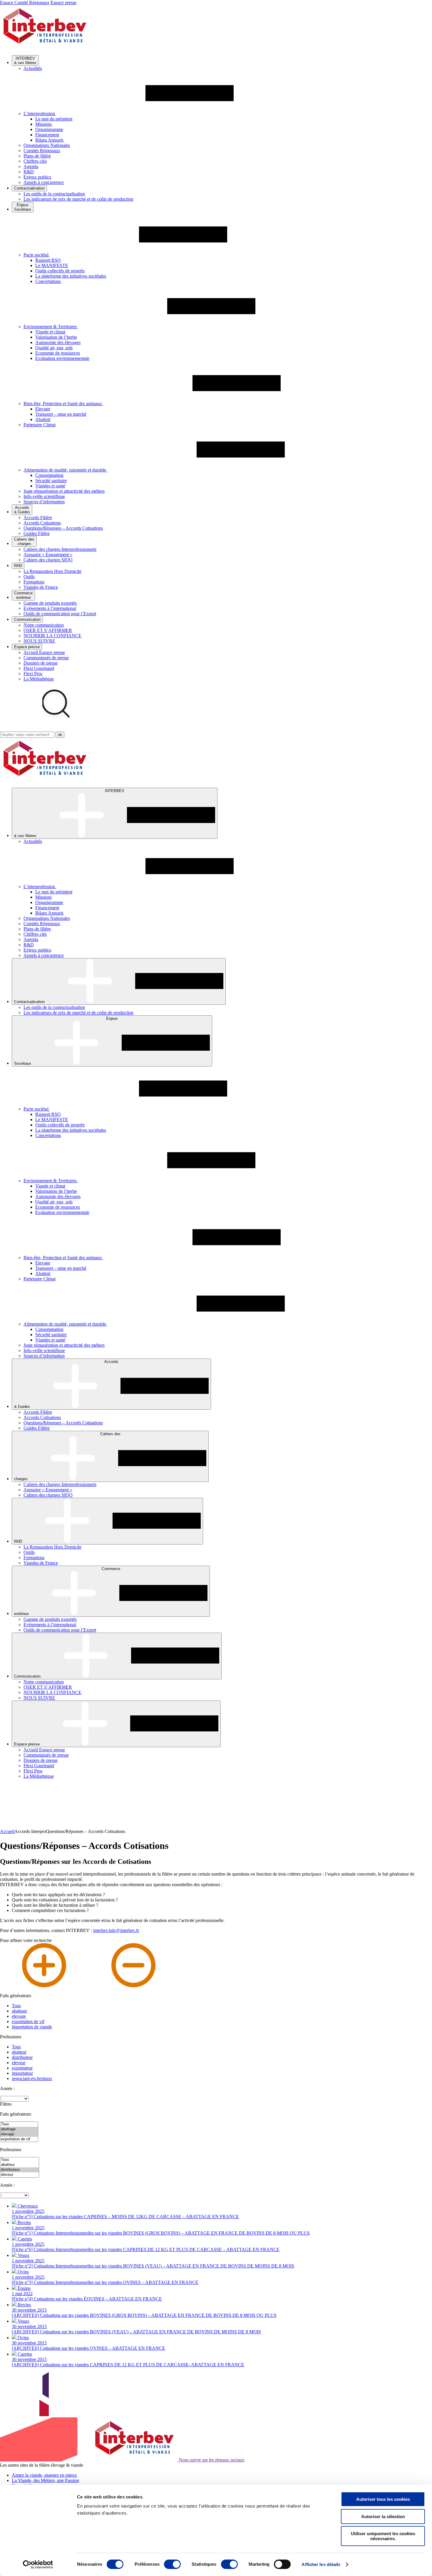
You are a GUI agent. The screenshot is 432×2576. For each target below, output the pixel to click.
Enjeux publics (37, 177)
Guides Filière (37, 533)
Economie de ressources (58, 353)
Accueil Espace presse (44, 652)
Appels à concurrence (44, 182)
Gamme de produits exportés (50, 603)
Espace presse (63, 2)
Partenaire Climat (40, 425)
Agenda (31, 166)
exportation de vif (28, 2021)
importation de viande (32, 2027)
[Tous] (19, 2124)
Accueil (7, 1831)
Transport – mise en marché (61, 414)
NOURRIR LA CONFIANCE (52, 636)
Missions (43, 124)
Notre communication (44, 625)
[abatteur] (20, 2165)
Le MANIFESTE (52, 265)
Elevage (43, 409)
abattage (19, 2011)
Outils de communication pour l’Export (60, 614)
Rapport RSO (48, 260)
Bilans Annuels (49, 140)
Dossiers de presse (41, 663)
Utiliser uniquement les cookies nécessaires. (383, 2536)
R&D (29, 172)
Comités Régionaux (42, 151)
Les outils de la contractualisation (54, 194)
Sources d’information (44, 502)
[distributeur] (20, 2170)
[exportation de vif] (19, 2139)
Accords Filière (38, 518)
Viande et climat (50, 332)
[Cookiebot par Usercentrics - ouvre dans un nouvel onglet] (38, 2565)
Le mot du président (54, 119)
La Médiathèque (39, 679)
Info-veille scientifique (44, 496)
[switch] (172, 2564)
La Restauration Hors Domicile (52, 571)
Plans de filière (37, 156)
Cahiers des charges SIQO (48, 560)
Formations (34, 582)
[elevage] (19, 2134)
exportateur (22, 2068)
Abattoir (43, 419)
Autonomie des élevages (58, 342)
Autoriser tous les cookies (383, 2499)
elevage (19, 2016)
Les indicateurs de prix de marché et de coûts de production (78, 199)
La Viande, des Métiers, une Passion (45, 2480)
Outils (29, 577)
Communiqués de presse (46, 658)
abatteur (19, 2052)
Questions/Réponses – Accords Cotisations (63, 528)
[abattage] (19, 2129)
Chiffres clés (35, 161)
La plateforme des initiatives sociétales (71, 276)
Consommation (49, 475)
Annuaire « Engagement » (48, 555)
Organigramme (49, 129)
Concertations (48, 281)
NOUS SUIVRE (39, 641)
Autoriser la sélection (383, 2517)
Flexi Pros (33, 674)
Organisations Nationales (47, 145)
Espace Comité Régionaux (25, 2)
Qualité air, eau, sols (54, 348)
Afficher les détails (321, 2564)
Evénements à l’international (50, 608)
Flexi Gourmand (39, 668)
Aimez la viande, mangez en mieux (44, 2475)
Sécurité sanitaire (51, 481)
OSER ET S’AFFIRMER (48, 630)
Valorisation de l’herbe (56, 337)
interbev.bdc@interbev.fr (116, 1930)
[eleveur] (20, 2175)
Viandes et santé (50, 486)
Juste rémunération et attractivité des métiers (64, 491)
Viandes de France (41, 587)
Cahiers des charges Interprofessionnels (60, 549)
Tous (16, 2006)
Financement (47, 135)
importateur (22, 2073)
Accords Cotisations (42, 523)
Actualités (33, 68)
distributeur (22, 2057)
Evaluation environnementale (62, 358)
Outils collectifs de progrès (60, 271)
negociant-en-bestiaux (32, 2078)
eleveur (19, 2063)
